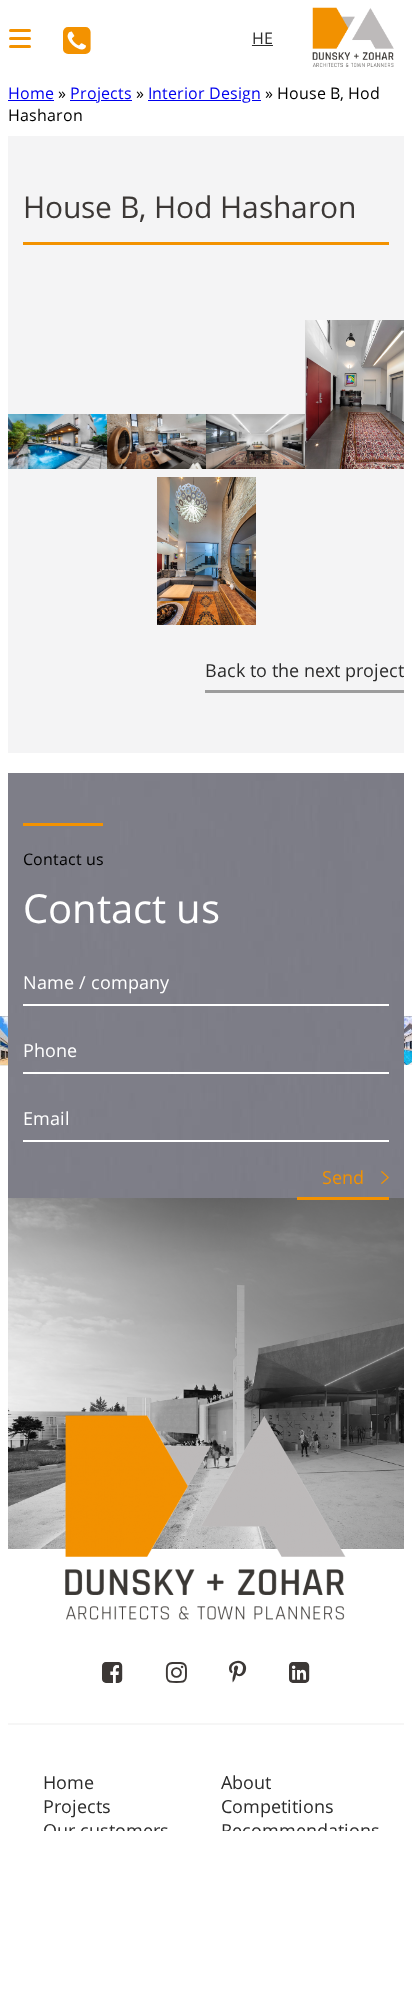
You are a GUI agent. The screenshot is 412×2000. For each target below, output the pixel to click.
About (246, 1782)
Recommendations (300, 1830)
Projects (101, 93)
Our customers (106, 1830)
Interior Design (204, 93)
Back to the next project (304, 670)
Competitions (277, 1806)
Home (31, 93)
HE (262, 38)
